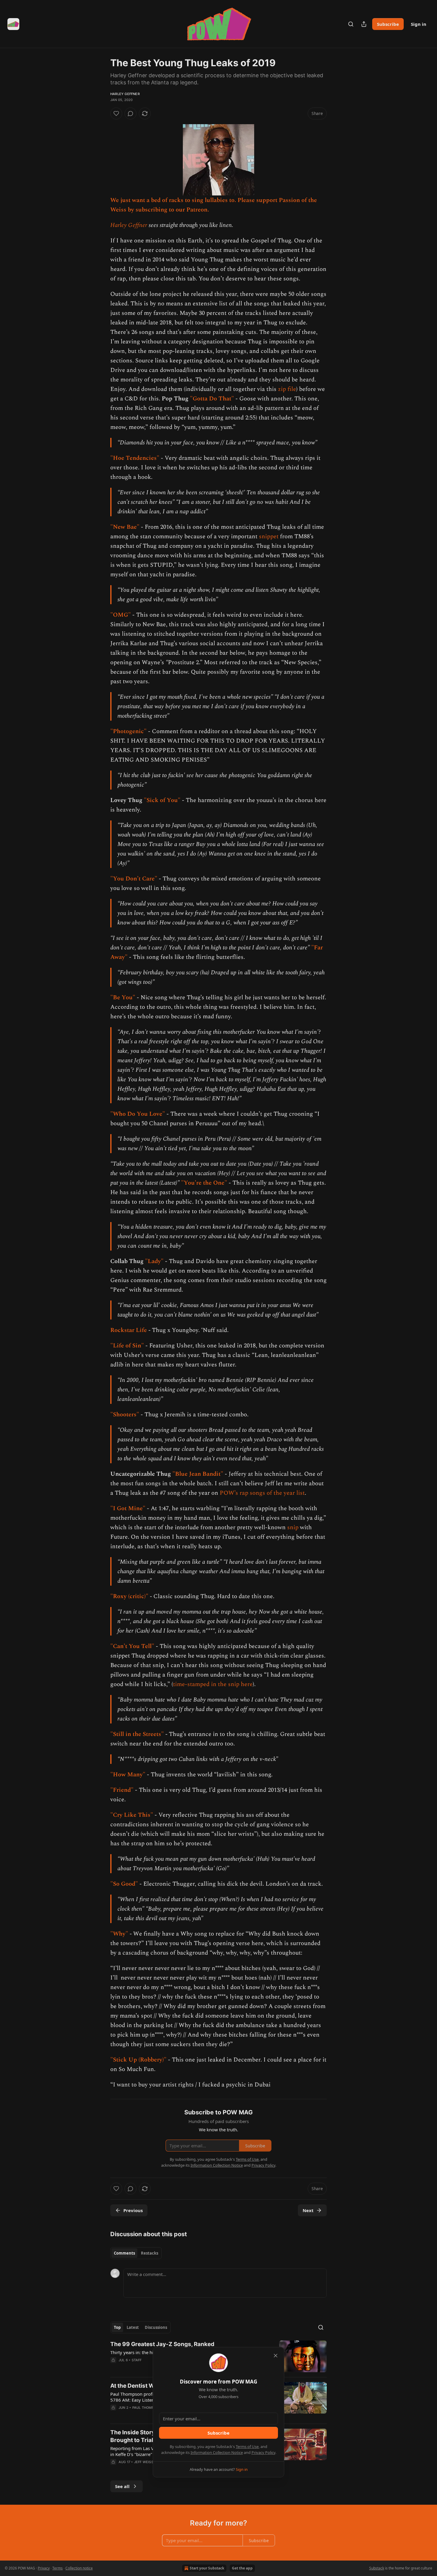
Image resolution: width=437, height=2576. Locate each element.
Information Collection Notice (217, 2452)
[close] (276, 2356)
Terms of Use (247, 2446)
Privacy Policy (263, 2452)
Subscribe (218, 2433)
